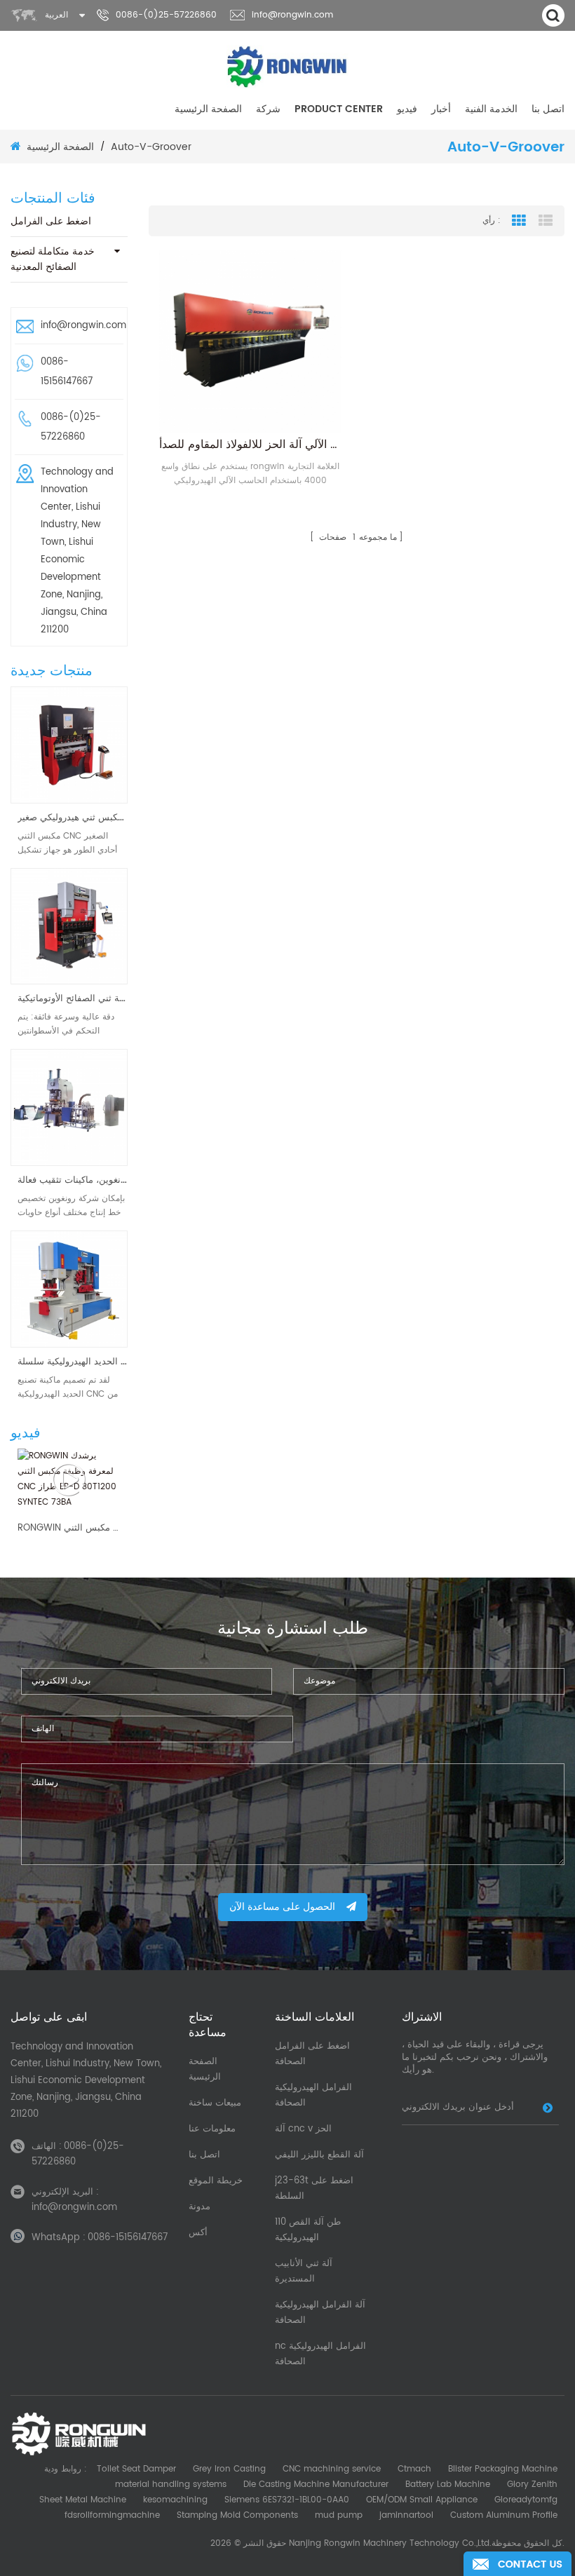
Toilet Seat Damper (136, 2469)
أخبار (441, 109)
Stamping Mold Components (237, 2515)
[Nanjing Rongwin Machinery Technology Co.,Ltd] (288, 67)
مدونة (199, 2207)
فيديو (407, 109)
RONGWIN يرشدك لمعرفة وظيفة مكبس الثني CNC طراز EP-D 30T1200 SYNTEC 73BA (69, 1528)
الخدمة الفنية (491, 109)
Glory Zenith (532, 2485)
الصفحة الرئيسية (208, 109)
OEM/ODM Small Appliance (422, 2500)
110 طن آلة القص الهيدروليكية (308, 2230)
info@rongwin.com (292, 15)
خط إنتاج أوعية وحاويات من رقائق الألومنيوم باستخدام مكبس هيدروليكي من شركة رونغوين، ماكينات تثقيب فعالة (73, 1180)
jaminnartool (406, 2515)
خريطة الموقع (216, 2181)
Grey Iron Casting (229, 2469)
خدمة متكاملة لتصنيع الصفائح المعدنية (53, 259)
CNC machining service (332, 2469)
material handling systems (171, 2485)
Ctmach (414, 2469)
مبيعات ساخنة (215, 2103)
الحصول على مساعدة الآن (282, 1907)
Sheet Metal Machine (83, 2500)
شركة (268, 109)
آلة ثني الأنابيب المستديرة (304, 2271)
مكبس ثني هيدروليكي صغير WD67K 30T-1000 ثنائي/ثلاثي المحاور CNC (73, 818)
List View (546, 221)
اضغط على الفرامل (51, 221)
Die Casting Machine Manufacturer (316, 2485)
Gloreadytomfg (526, 2500)
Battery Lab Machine (448, 2485)
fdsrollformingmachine (112, 2515)
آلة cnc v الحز (303, 2129)
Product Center (339, 109)
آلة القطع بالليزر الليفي (319, 2155)
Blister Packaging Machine (503, 2469)
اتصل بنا (548, 109)
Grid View (519, 221)
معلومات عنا (212, 2129)
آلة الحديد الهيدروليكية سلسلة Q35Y (73, 1362)
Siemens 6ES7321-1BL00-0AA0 (287, 2500)
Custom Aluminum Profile (504, 2515)
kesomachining (175, 2500)
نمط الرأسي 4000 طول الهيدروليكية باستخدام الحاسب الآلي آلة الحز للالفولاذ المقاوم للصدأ (251, 445)
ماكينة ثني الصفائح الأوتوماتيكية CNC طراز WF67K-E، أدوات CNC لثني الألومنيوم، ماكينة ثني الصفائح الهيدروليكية (73, 999)
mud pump (339, 2515)
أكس (198, 2233)
